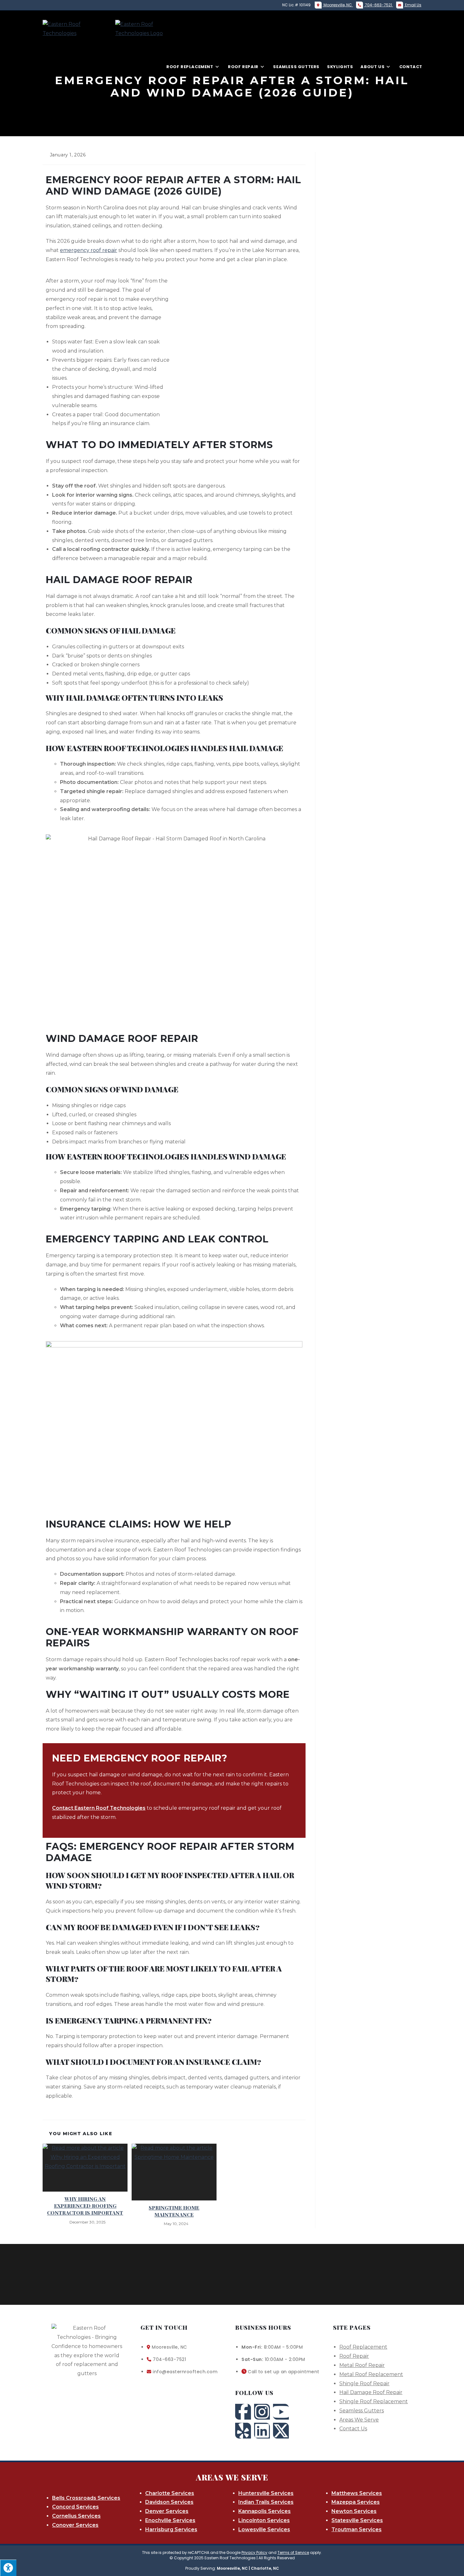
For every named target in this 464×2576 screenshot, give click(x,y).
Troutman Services (357, 2529)
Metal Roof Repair (362, 2365)
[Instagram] (262, 2412)
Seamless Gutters (362, 2411)
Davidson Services (169, 2502)
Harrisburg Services (171, 2529)
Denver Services (167, 2511)
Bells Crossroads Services (86, 2498)
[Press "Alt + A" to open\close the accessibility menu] (8, 2568)
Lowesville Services (264, 2529)
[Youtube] (281, 2412)
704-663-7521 (378, 5)
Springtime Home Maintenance (174, 2211)
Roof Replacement (363, 2347)
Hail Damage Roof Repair (371, 2392)
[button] (180, 2393)
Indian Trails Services (266, 2502)
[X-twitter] (281, 2431)
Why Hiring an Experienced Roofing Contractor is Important (85, 2206)
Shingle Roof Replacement (374, 2401)
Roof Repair (354, 2356)
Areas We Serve (359, 2420)
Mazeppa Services (356, 2502)
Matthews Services (357, 2493)
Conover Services (75, 2525)
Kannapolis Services (265, 2511)
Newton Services (354, 2511)
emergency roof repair (89, 250)
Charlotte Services (170, 2493)
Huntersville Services (266, 2493)
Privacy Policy (254, 2553)
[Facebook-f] (243, 2412)
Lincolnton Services (264, 2520)
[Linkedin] (262, 2431)
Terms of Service (293, 2553)
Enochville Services (170, 2520)
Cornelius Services (76, 2516)
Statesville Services (357, 2520)
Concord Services (75, 2507)
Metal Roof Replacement (371, 2374)
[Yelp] (243, 2431)
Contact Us (353, 2429)
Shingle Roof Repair (364, 2383)
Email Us (413, 5)
